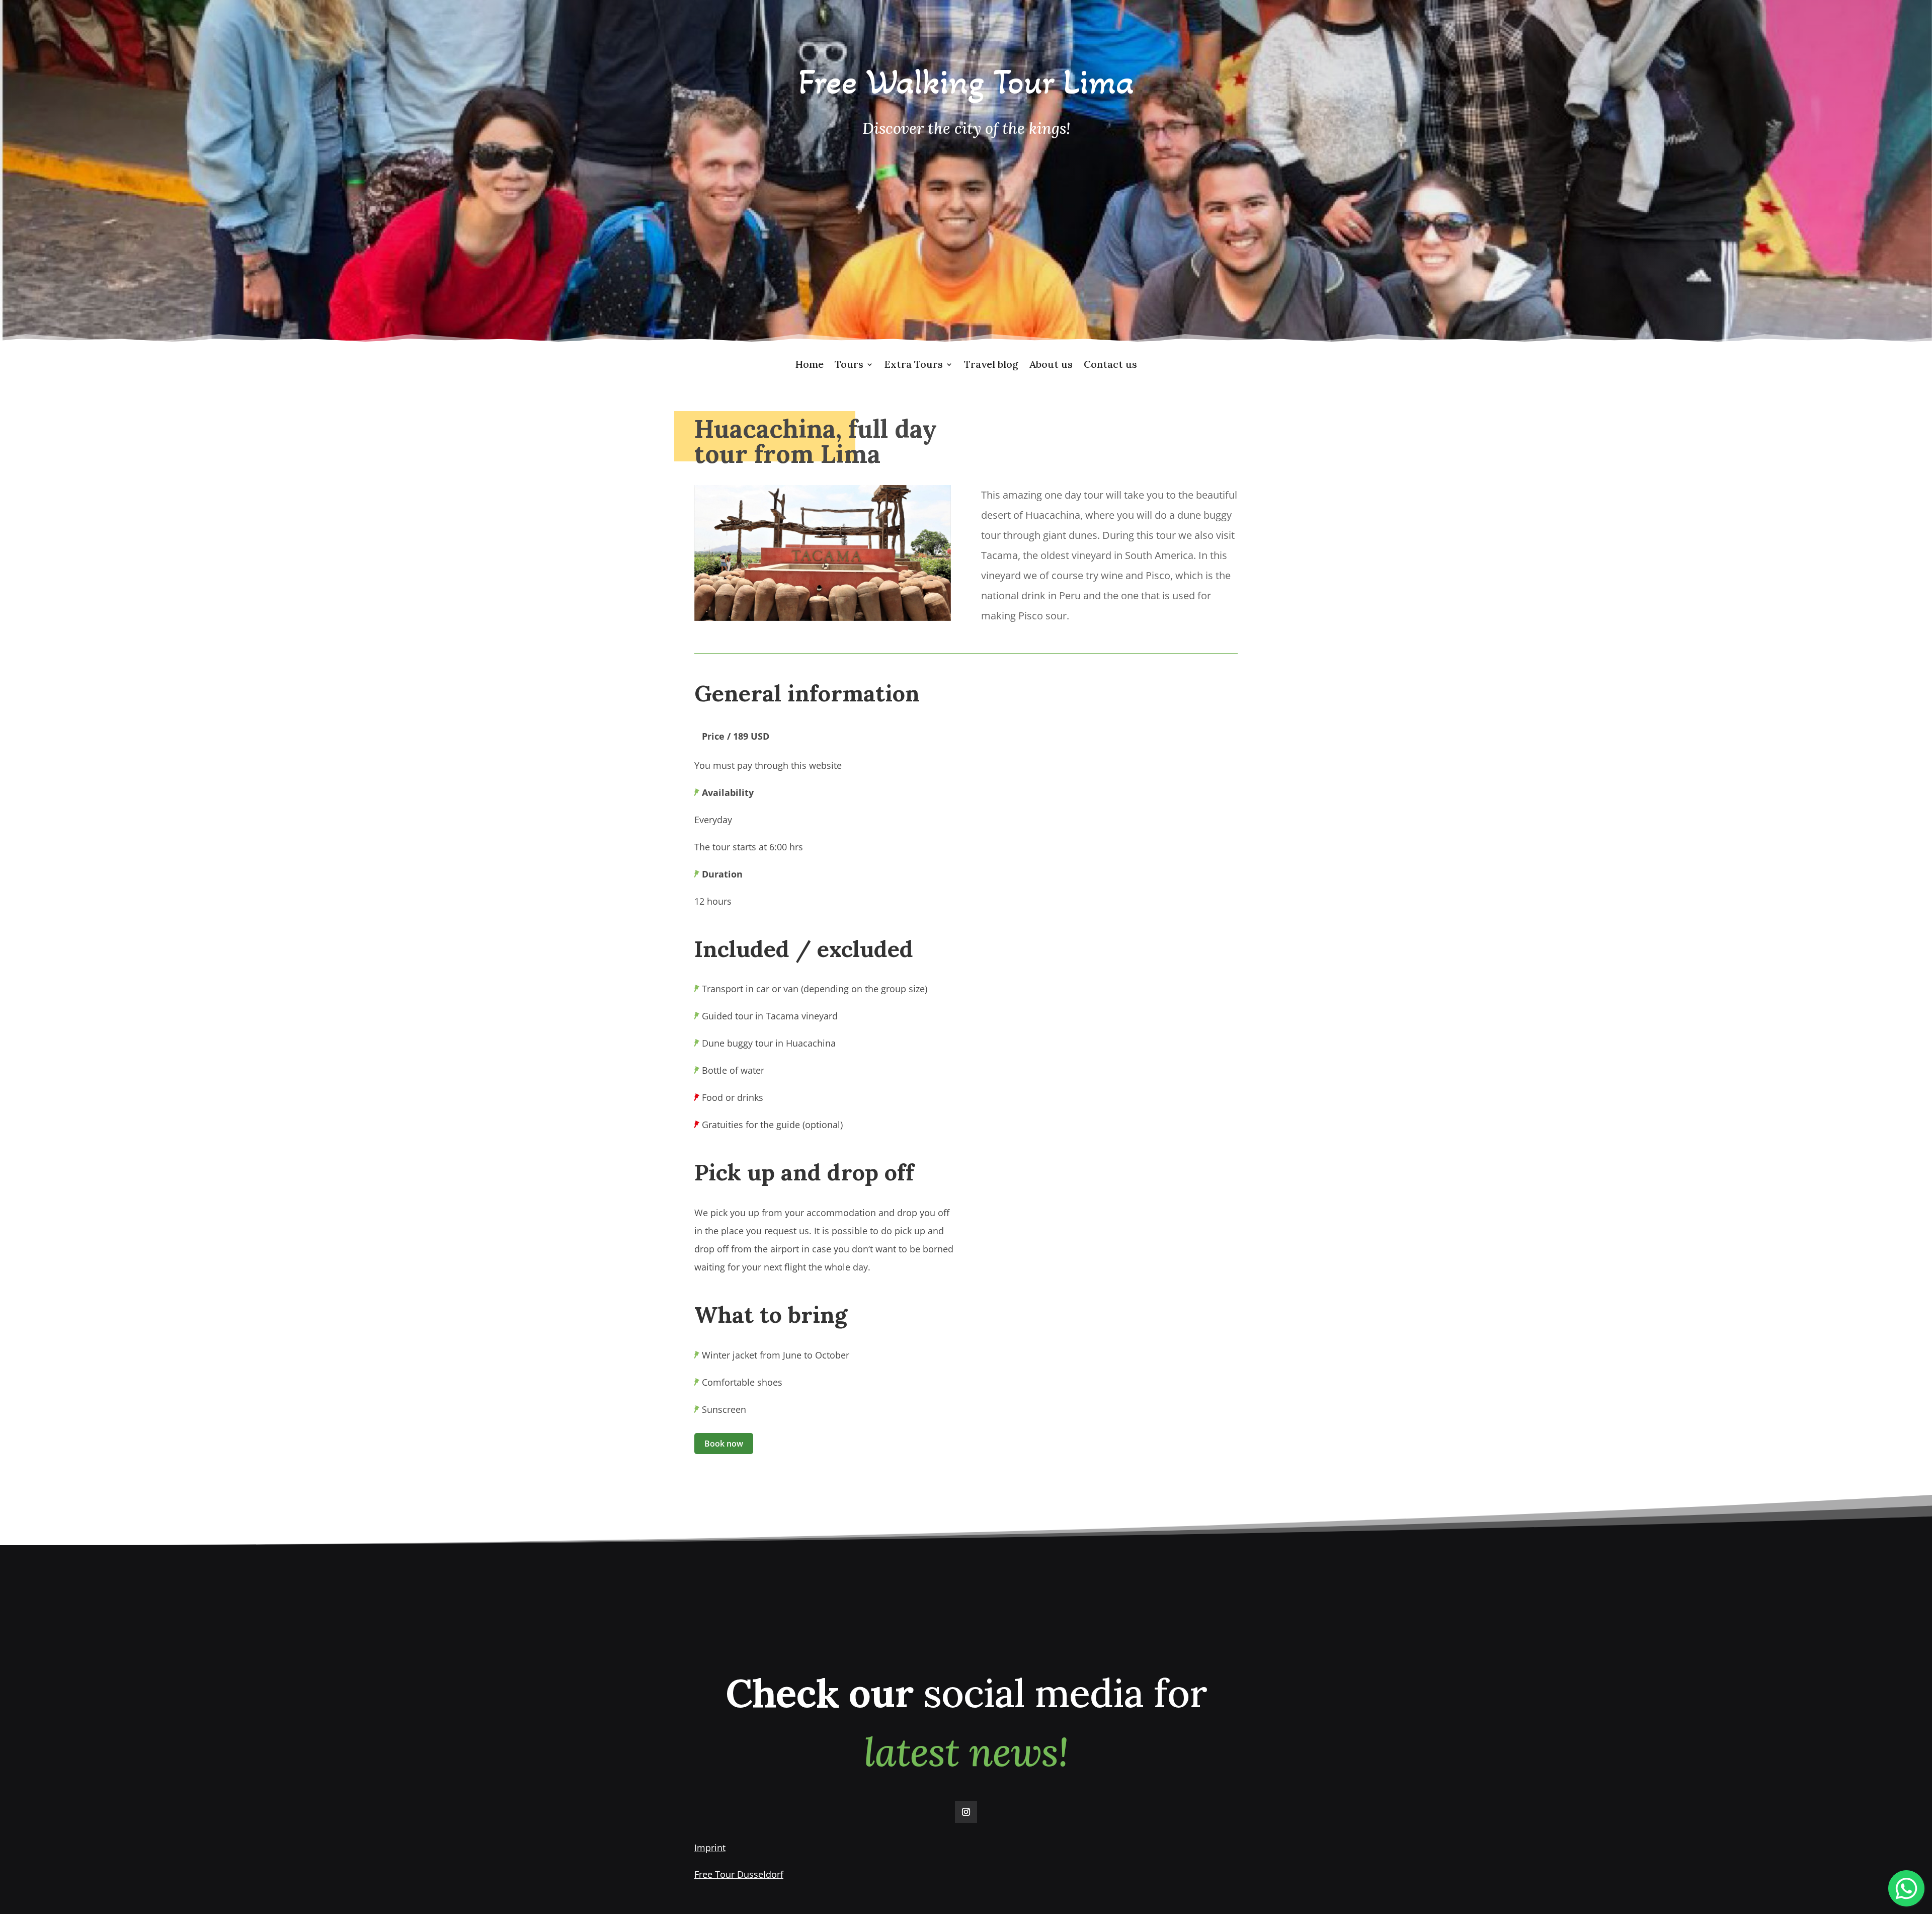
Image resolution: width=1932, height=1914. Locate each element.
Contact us (1110, 366)
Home (809, 366)
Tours (849, 366)
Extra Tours (914, 366)
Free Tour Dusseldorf (739, 1874)
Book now (724, 1444)
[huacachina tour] (823, 618)
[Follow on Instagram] (966, 1812)
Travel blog (991, 366)
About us (1051, 366)
